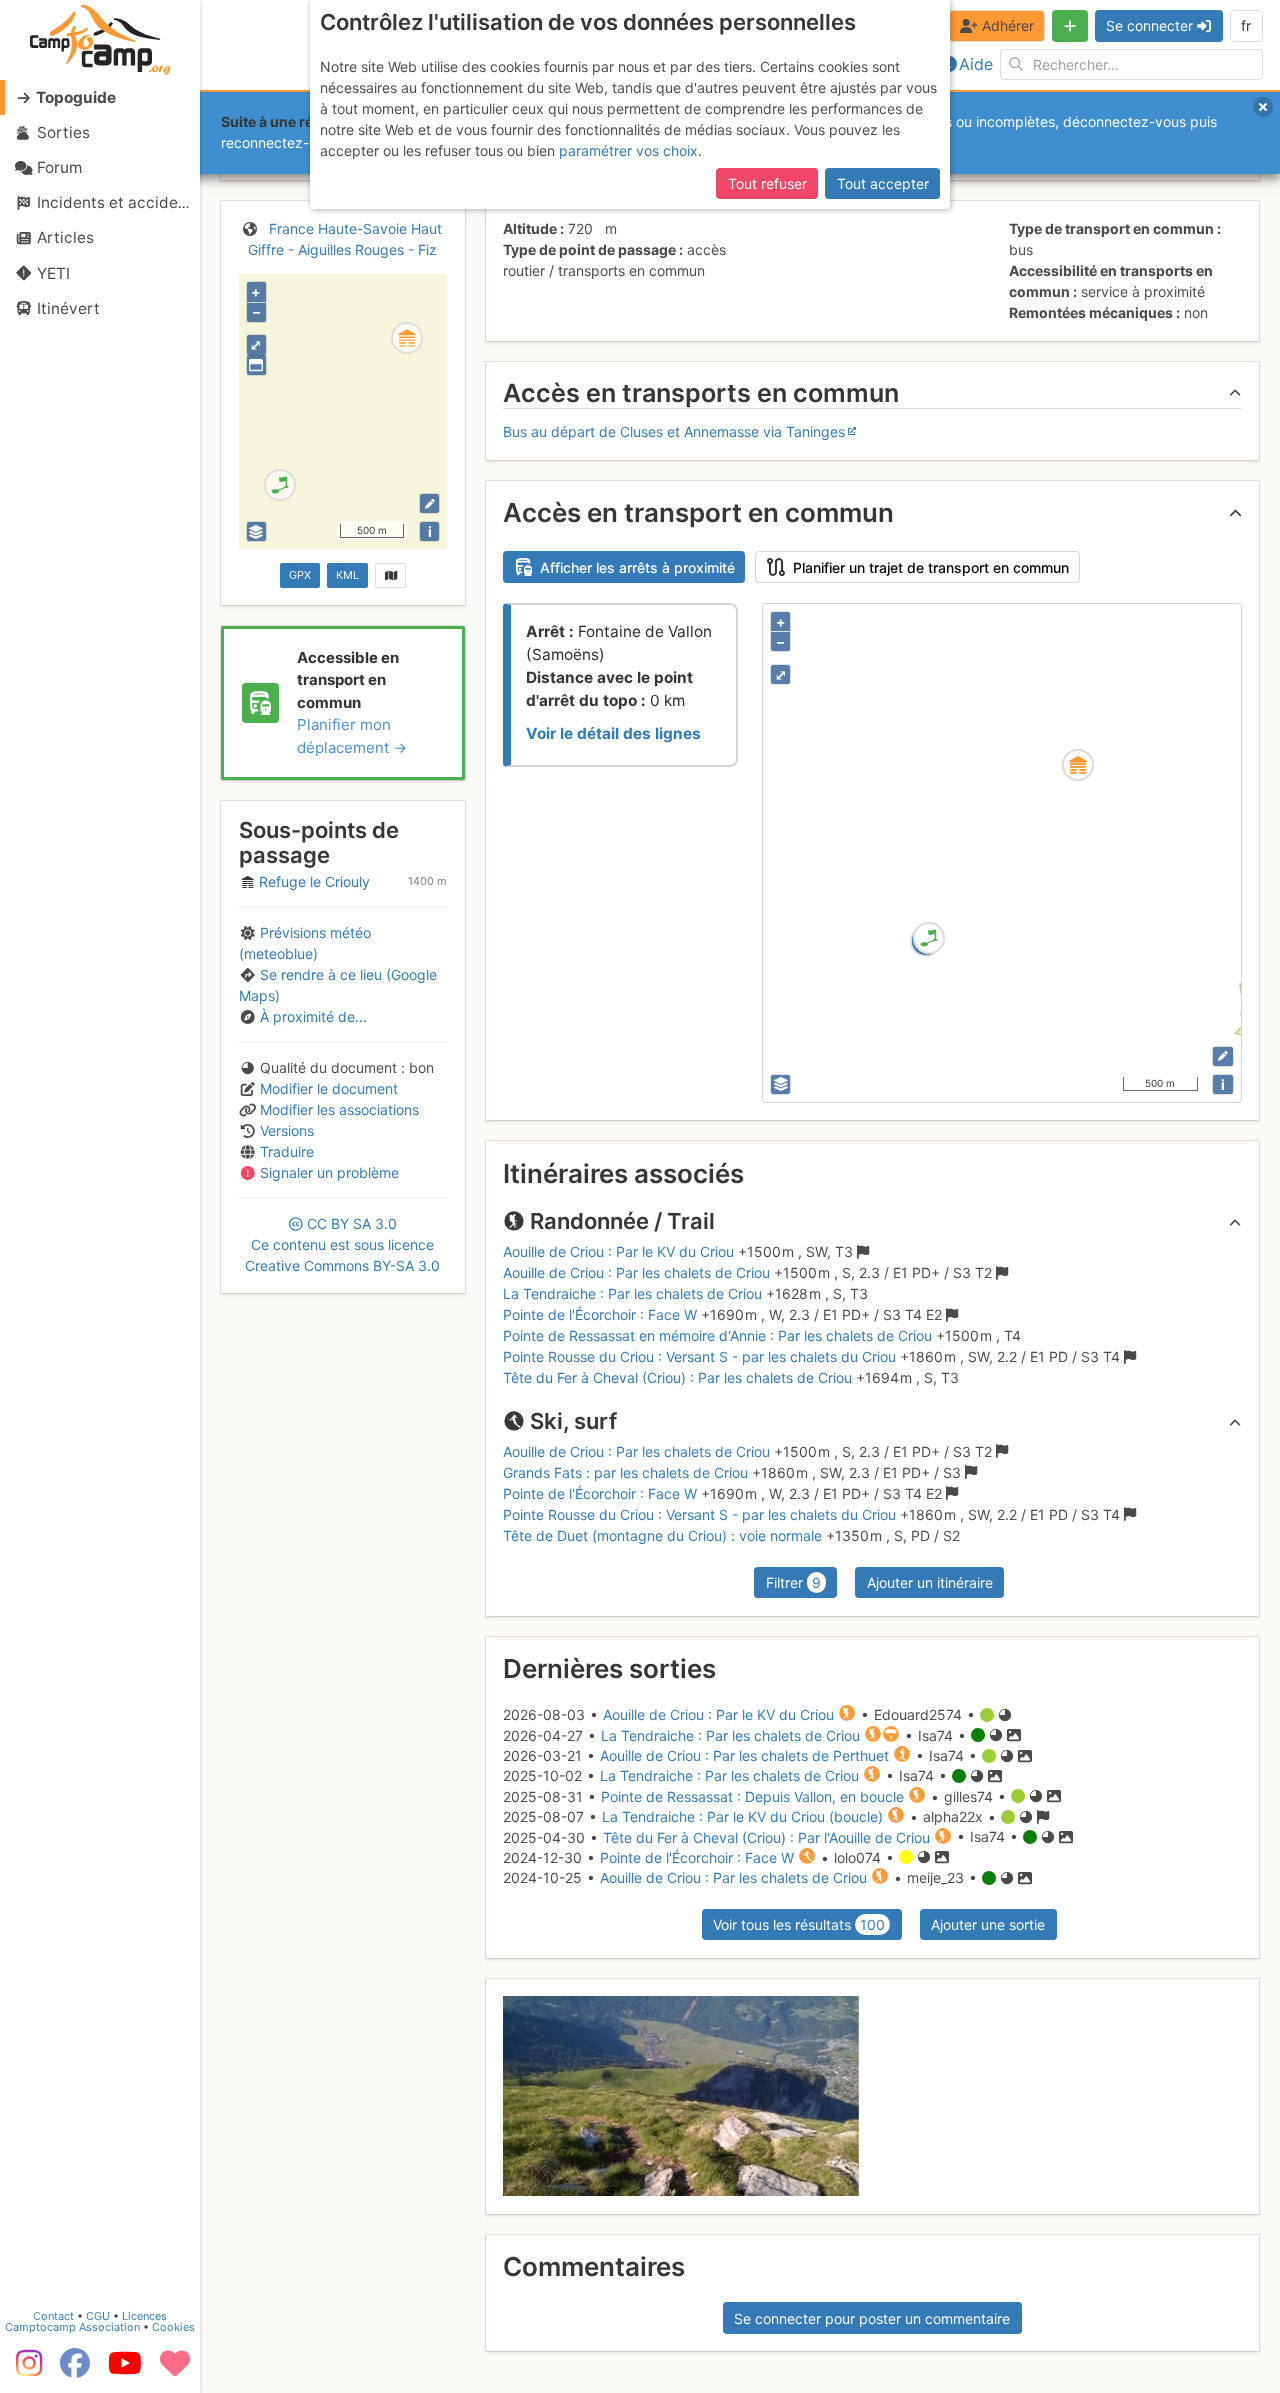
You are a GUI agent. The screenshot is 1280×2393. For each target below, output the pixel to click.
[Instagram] (25, 2370)
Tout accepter (883, 183)
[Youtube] (125, 2370)
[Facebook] (75, 2370)
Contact (53, 2316)
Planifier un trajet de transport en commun (931, 567)
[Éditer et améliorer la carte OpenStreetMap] (429, 503)
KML (347, 575)
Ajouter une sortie (988, 1924)
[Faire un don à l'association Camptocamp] (175, 2370)
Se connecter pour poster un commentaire (872, 2318)
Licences (144, 2316)
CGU (98, 2316)
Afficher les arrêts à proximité (637, 567)
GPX (300, 575)
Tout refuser (767, 183)
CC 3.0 (342, 1244)
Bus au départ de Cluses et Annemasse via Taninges (674, 431)
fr (1246, 25)
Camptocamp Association (72, 2327)
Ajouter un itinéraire (930, 1582)
